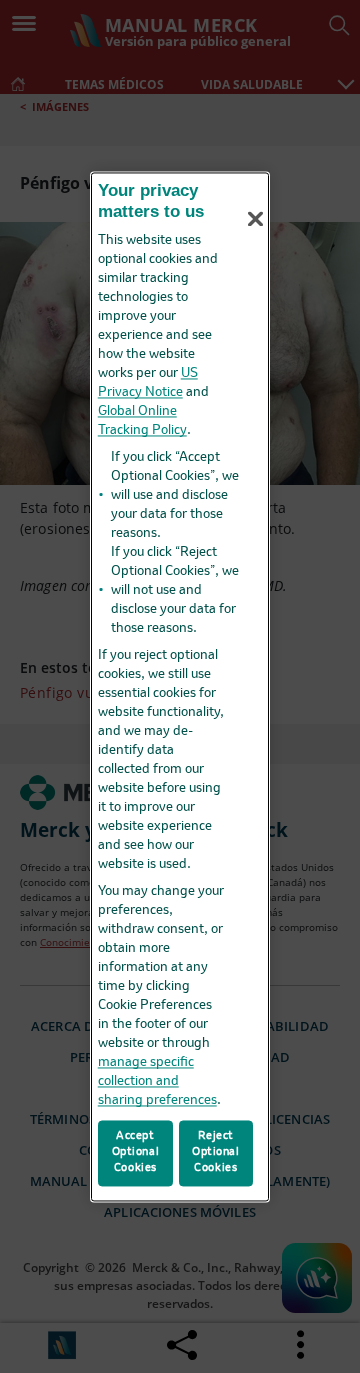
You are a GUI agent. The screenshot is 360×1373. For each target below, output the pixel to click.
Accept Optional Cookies (136, 1152)
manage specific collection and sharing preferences (157, 1082)
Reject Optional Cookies (216, 1152)
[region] (180, 686)
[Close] (256, 219)
